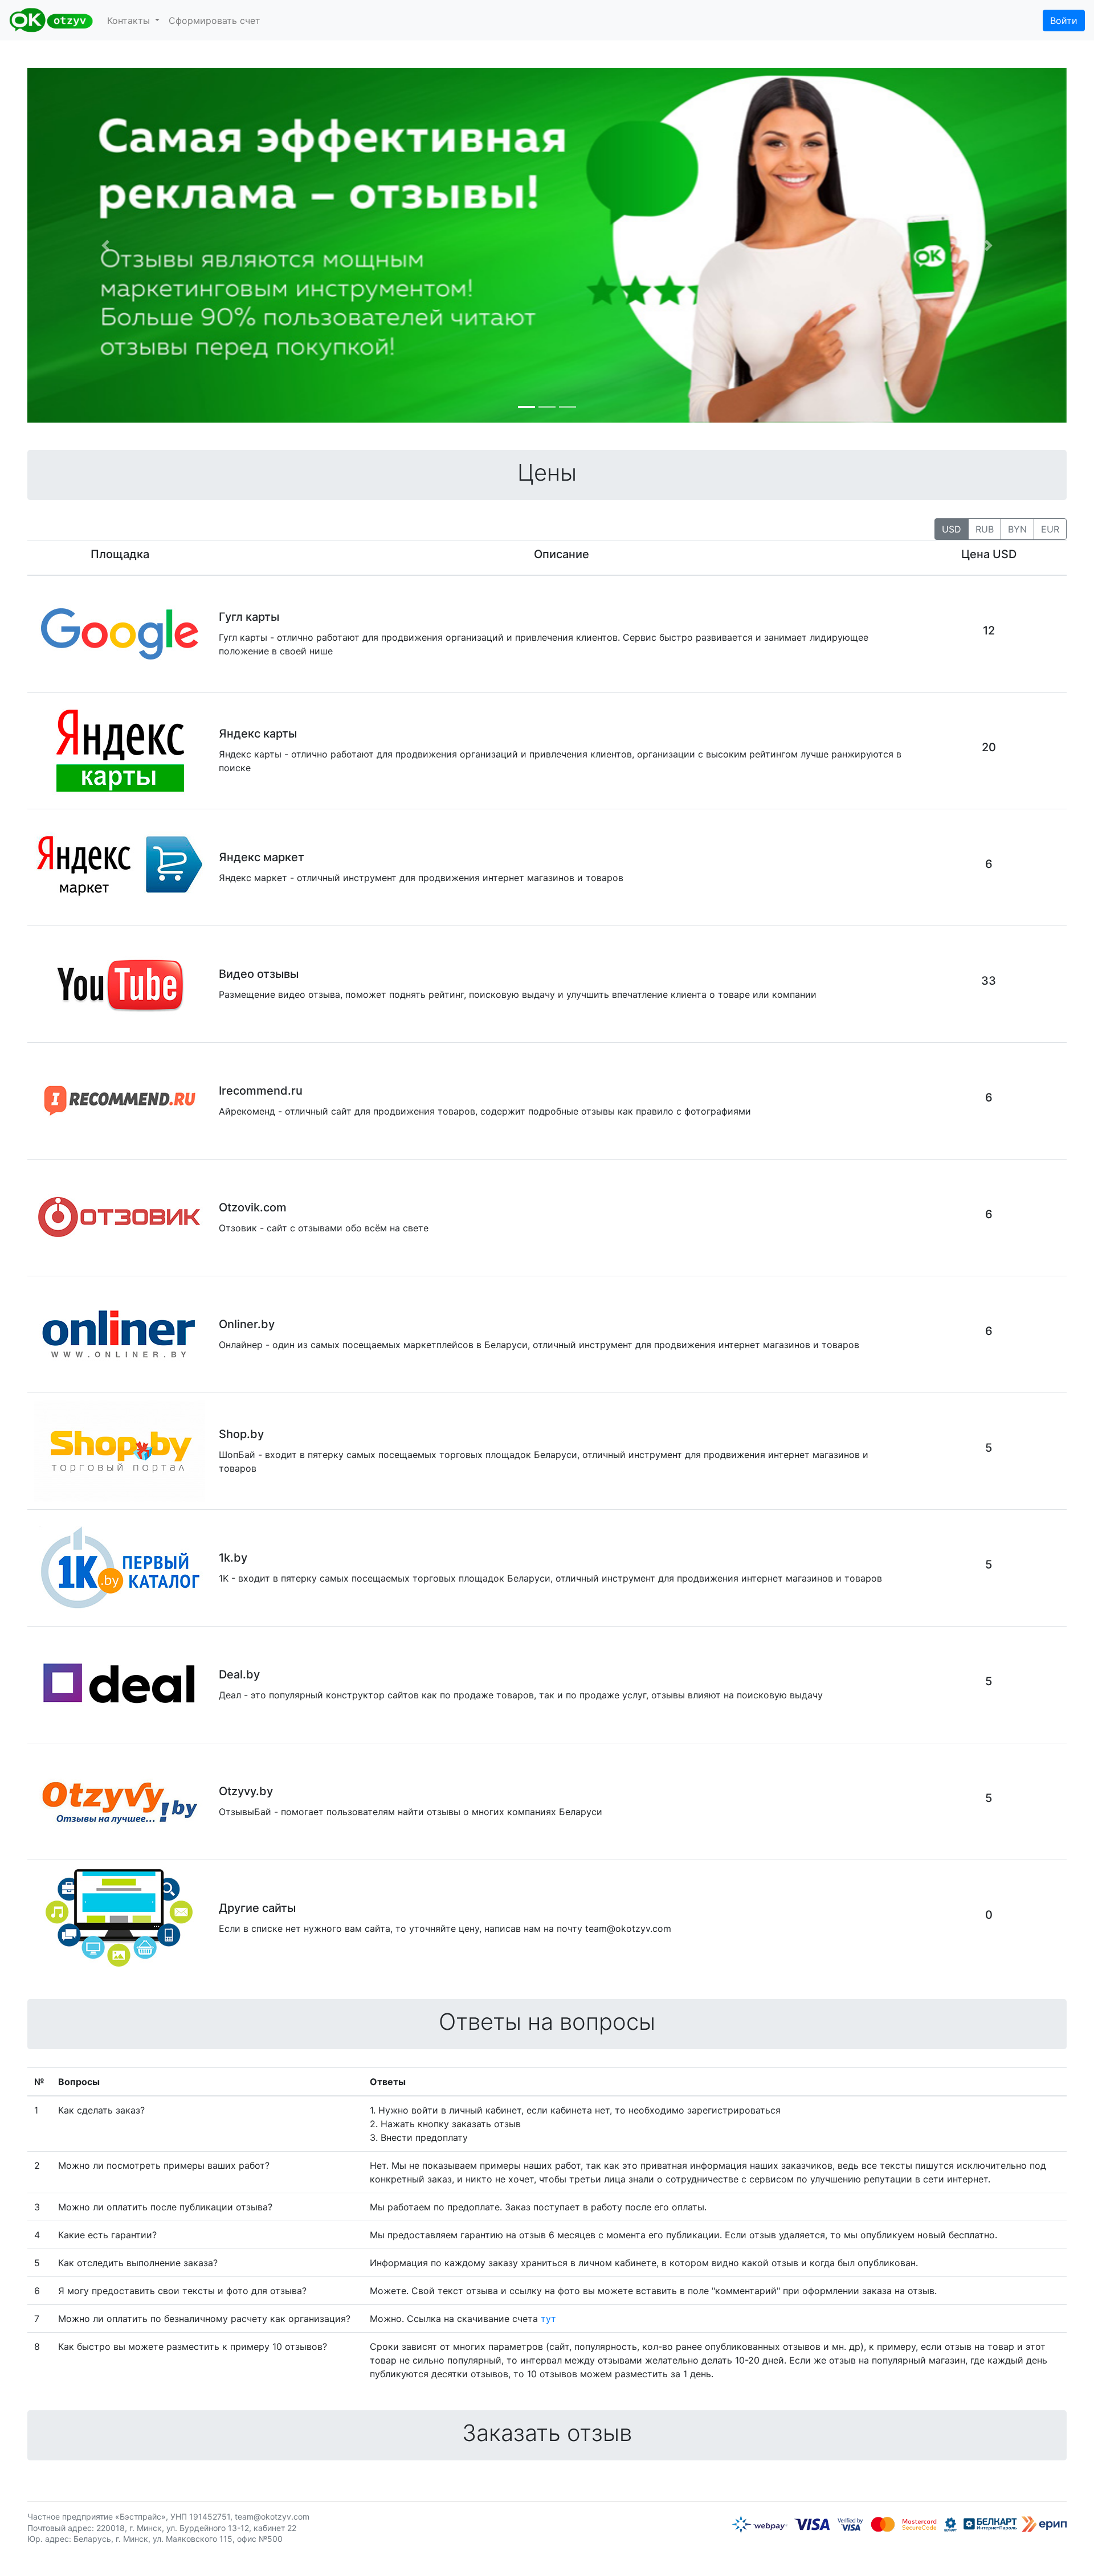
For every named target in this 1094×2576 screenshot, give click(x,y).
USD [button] (952, 529)
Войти (1064, 21)
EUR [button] (1050, 529)
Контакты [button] (130, 21)
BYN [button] (1017, 529)
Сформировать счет (215, 21)
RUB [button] (985, 529)
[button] (105, 245)
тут (548, 2319)
